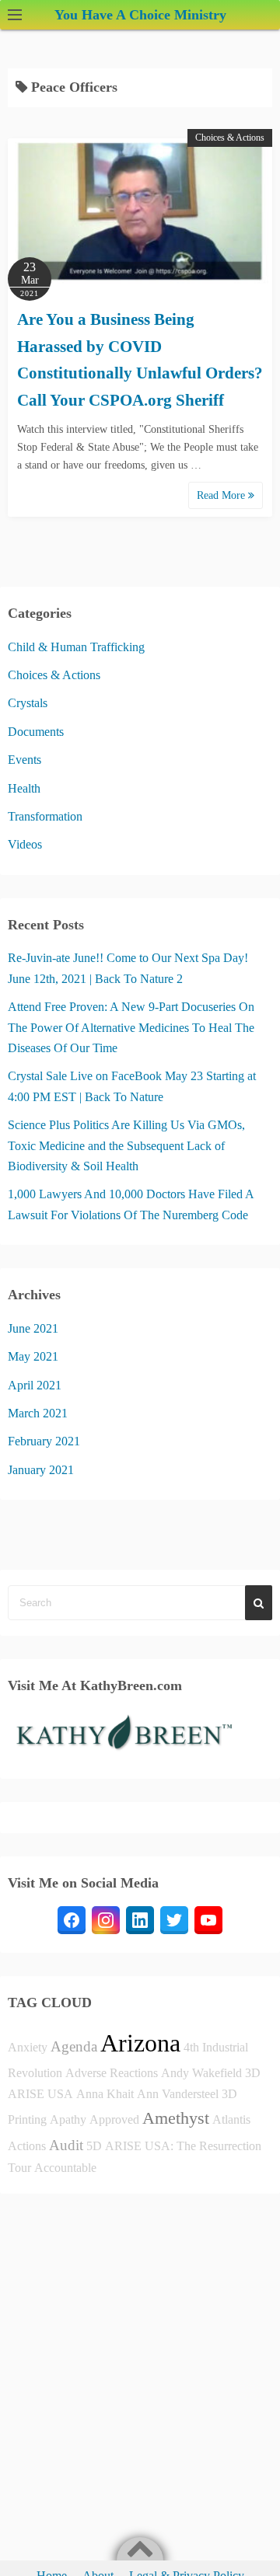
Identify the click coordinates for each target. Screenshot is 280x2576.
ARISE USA (40, 2094)
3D (253, 2073)
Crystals (28, 703)
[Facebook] (72, 1920)
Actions (27, 2146)
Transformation (45, 816)
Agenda (74, 2046)
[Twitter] (174, 1920)
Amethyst (176, 2118)
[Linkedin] (140, 1920)
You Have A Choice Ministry (140, 15)
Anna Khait (105, 2094)
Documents (36, 732)
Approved (114, 2119)
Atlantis (231, 2119)
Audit (66, 2145)
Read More (222, 495)
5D (94, 2146)
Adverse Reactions (112, 2073)
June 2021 (33, 1328)
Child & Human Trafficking (76, 647)
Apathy (68, 2119)
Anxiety (28, 2047)
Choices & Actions (230, 138)
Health (24, 788)
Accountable (65, 2168)
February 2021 (44, 1441)
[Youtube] (208, 1920)
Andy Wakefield (201, 2073)
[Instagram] (106, 1920)
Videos (25, 844)
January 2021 (41, 1470)
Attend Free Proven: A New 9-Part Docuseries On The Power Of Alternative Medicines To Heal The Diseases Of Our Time (131, 1027)
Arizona (140, 2043)
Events (24, 760)
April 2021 (35, 1385)
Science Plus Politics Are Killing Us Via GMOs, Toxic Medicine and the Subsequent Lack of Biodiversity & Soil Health (126, 1145)
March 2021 (38, 1413)
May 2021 (33, 1356)
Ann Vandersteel (178, 2094)
